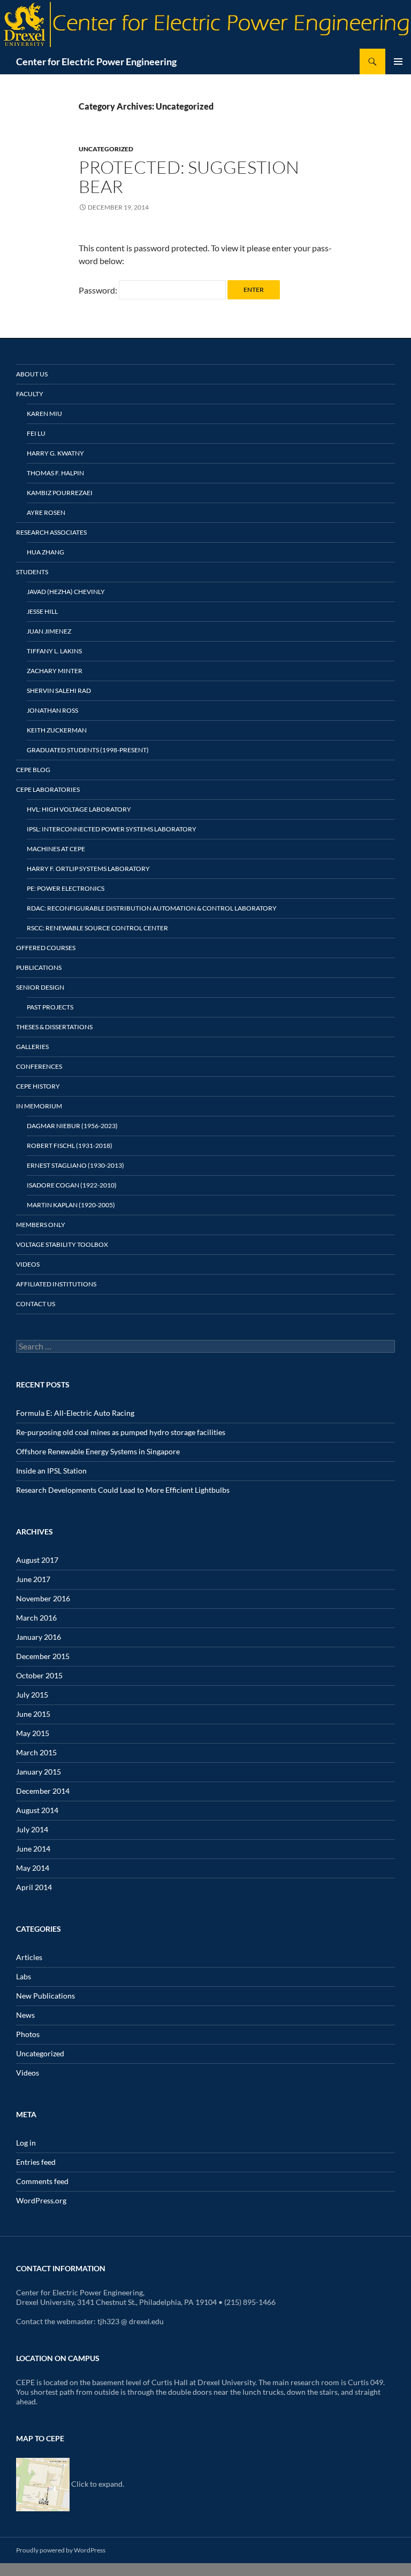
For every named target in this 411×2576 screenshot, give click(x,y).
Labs (24, 1976)
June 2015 (33, 1714)
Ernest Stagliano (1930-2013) (75, 1165)
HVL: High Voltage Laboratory (79, 809)
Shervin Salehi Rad (59, 691)
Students (32, 572)
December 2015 (43, 1656)
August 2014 (37, 1810)
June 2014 (33, 1849)
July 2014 (32, 1829)
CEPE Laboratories (48, 789)
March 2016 (36, 1618)
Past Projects (50, 1007)
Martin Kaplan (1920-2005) (71, 1205)
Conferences (39, 1066)
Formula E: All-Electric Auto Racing (75, 1413)
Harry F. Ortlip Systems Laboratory (88, 869)
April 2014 (34, 1887)
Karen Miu (44, 414)
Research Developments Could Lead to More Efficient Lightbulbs (123, 1490)
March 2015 (36, 1752)
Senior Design (40, 987)
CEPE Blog (33, 770)
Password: (99, 290)
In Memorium (39, 1106)
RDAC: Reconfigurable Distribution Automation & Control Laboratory (152, 908)
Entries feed (36, 2162)
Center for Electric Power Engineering (96, 61)
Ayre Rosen (46, 512)
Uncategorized (106, 149)
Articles (29, 1957)
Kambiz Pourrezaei (60, 493)
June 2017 (33, 1579)
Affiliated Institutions (56, 1284)
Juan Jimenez (49, 631)
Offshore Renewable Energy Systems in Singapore (98, 1451)
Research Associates (51, 532)
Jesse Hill (42, 611)
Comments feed (42, 2181)
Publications (39, 967)
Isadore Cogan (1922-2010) (72, 1185)
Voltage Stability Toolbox (62, 1244)
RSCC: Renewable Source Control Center (97, 928)
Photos (28, 2034)
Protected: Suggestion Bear (189, 177)
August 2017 (37, 1560)
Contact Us (36, 1304)
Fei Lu (36, 433)
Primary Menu (398, 61)
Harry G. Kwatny (55, 453)
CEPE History (38, 1086)
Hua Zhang (45, 552)
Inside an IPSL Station (51, 1471)
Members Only (41, 1225)
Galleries (32, 1047)
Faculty (30, 394)
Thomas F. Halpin (55, 473)
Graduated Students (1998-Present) (88, 750)
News (25, 2015)
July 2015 (32, 1695)
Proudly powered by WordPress (61, 2550)
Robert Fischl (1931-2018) (70, 1146)
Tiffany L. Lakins (54, 651)
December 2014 (43, 1791)
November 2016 (43, 1598)
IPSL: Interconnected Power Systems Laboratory (112, 829)
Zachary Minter (55, 671)
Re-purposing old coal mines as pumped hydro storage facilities (121, 1432)
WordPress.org (41, 2200)
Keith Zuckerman (57, 730)
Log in (26, 2143)
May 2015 (33, 1733)
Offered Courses (46, 948)
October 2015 (39, 1675)
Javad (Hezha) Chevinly (66, 592)
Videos (28, 1264)
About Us (32, 374)
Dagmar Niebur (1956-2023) (72, 1126)
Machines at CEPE (56, 849)
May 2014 (33, 1868)
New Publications (45, 1996)
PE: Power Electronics (66, 888)
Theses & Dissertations (54, 1027)
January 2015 (39, 1772)
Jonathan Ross (52, 710)
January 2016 (39, 1637)
